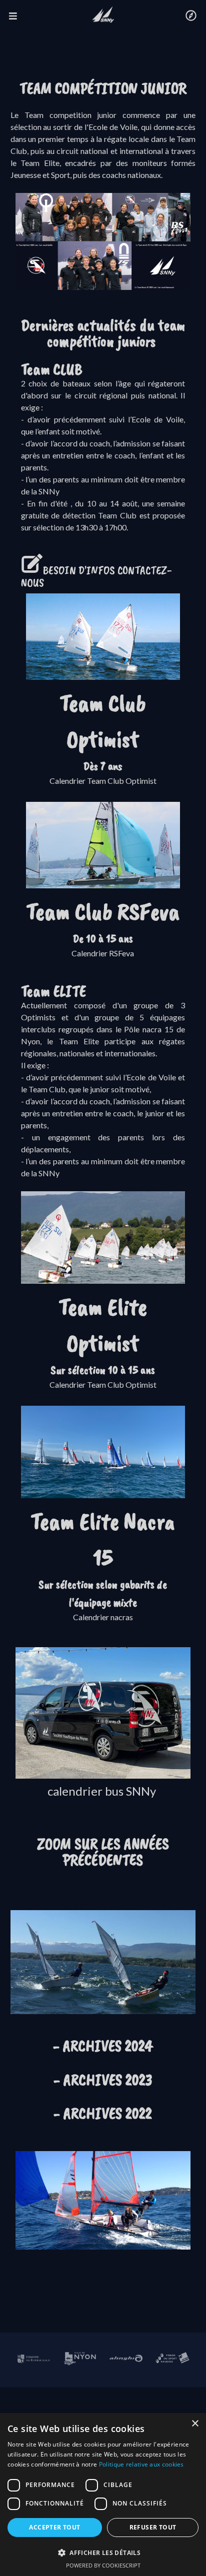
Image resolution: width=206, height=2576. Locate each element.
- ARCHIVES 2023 (103, 2080)
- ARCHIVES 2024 (103, 2046)
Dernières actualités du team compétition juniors (103, 333)
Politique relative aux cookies (141, 2464)
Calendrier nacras (103, 1617)
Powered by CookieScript (103, 2565)
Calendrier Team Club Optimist (103, 781)
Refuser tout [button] (153, 2527)
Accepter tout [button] (54, 2527)
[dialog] (103, 2495)
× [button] (195, 2424)
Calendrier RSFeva (103, 953)
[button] (103, 2553)
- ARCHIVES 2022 (103, 2113)
